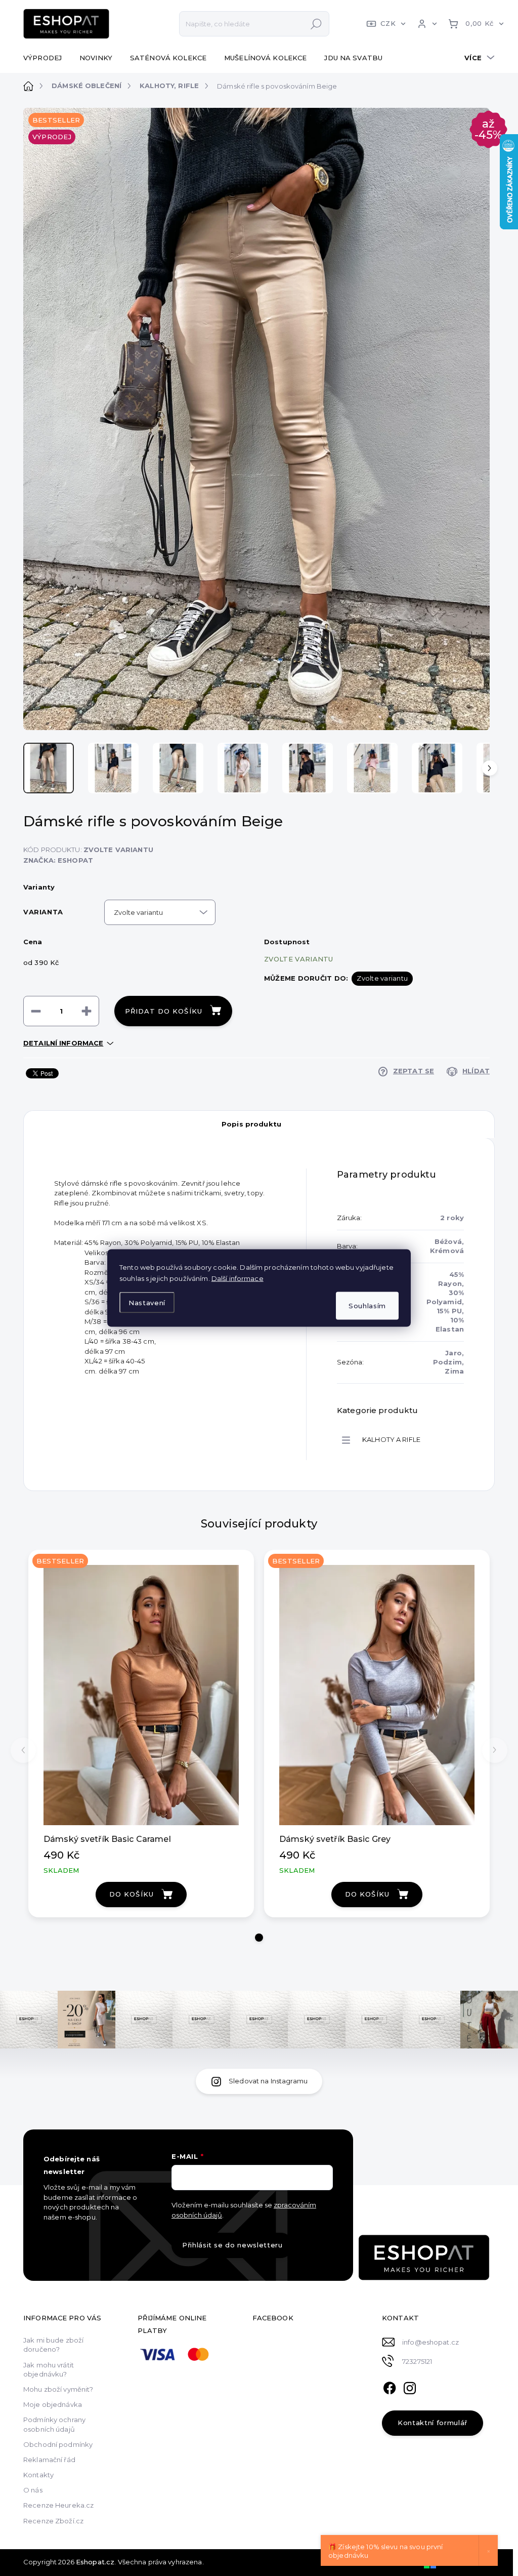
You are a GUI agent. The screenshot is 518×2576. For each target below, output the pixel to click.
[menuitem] (46, 58)
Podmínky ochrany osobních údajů (54, 2424)
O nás (33, 2490)
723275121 (417, 2361)
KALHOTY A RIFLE (391, 1439)
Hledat (316, 24)
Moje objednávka (53, 2404)
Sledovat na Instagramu (268, 2081)
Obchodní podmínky (58, 2444)
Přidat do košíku (164, 1011)
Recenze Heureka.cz (58, 2505)
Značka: (58, 860)
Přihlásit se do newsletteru (232, 2245)
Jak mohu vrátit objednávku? (49, 2369)
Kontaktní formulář (433, 2423)
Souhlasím (367, 1306)
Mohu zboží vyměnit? (58, 2389)
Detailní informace (63, 1043)
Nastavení (147, 1302)
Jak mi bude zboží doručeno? (53, 2345)
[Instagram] (410, 2387)
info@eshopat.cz (430, 2342)
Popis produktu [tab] (251, 1124)
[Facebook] (390, 2387)
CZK (388, 23)
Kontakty (38, 2475)
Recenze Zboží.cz (53, 2521)
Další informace (238, 1278)
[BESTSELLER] (141, 1695)
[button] (259, 1938)
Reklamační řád (49, 2460)
